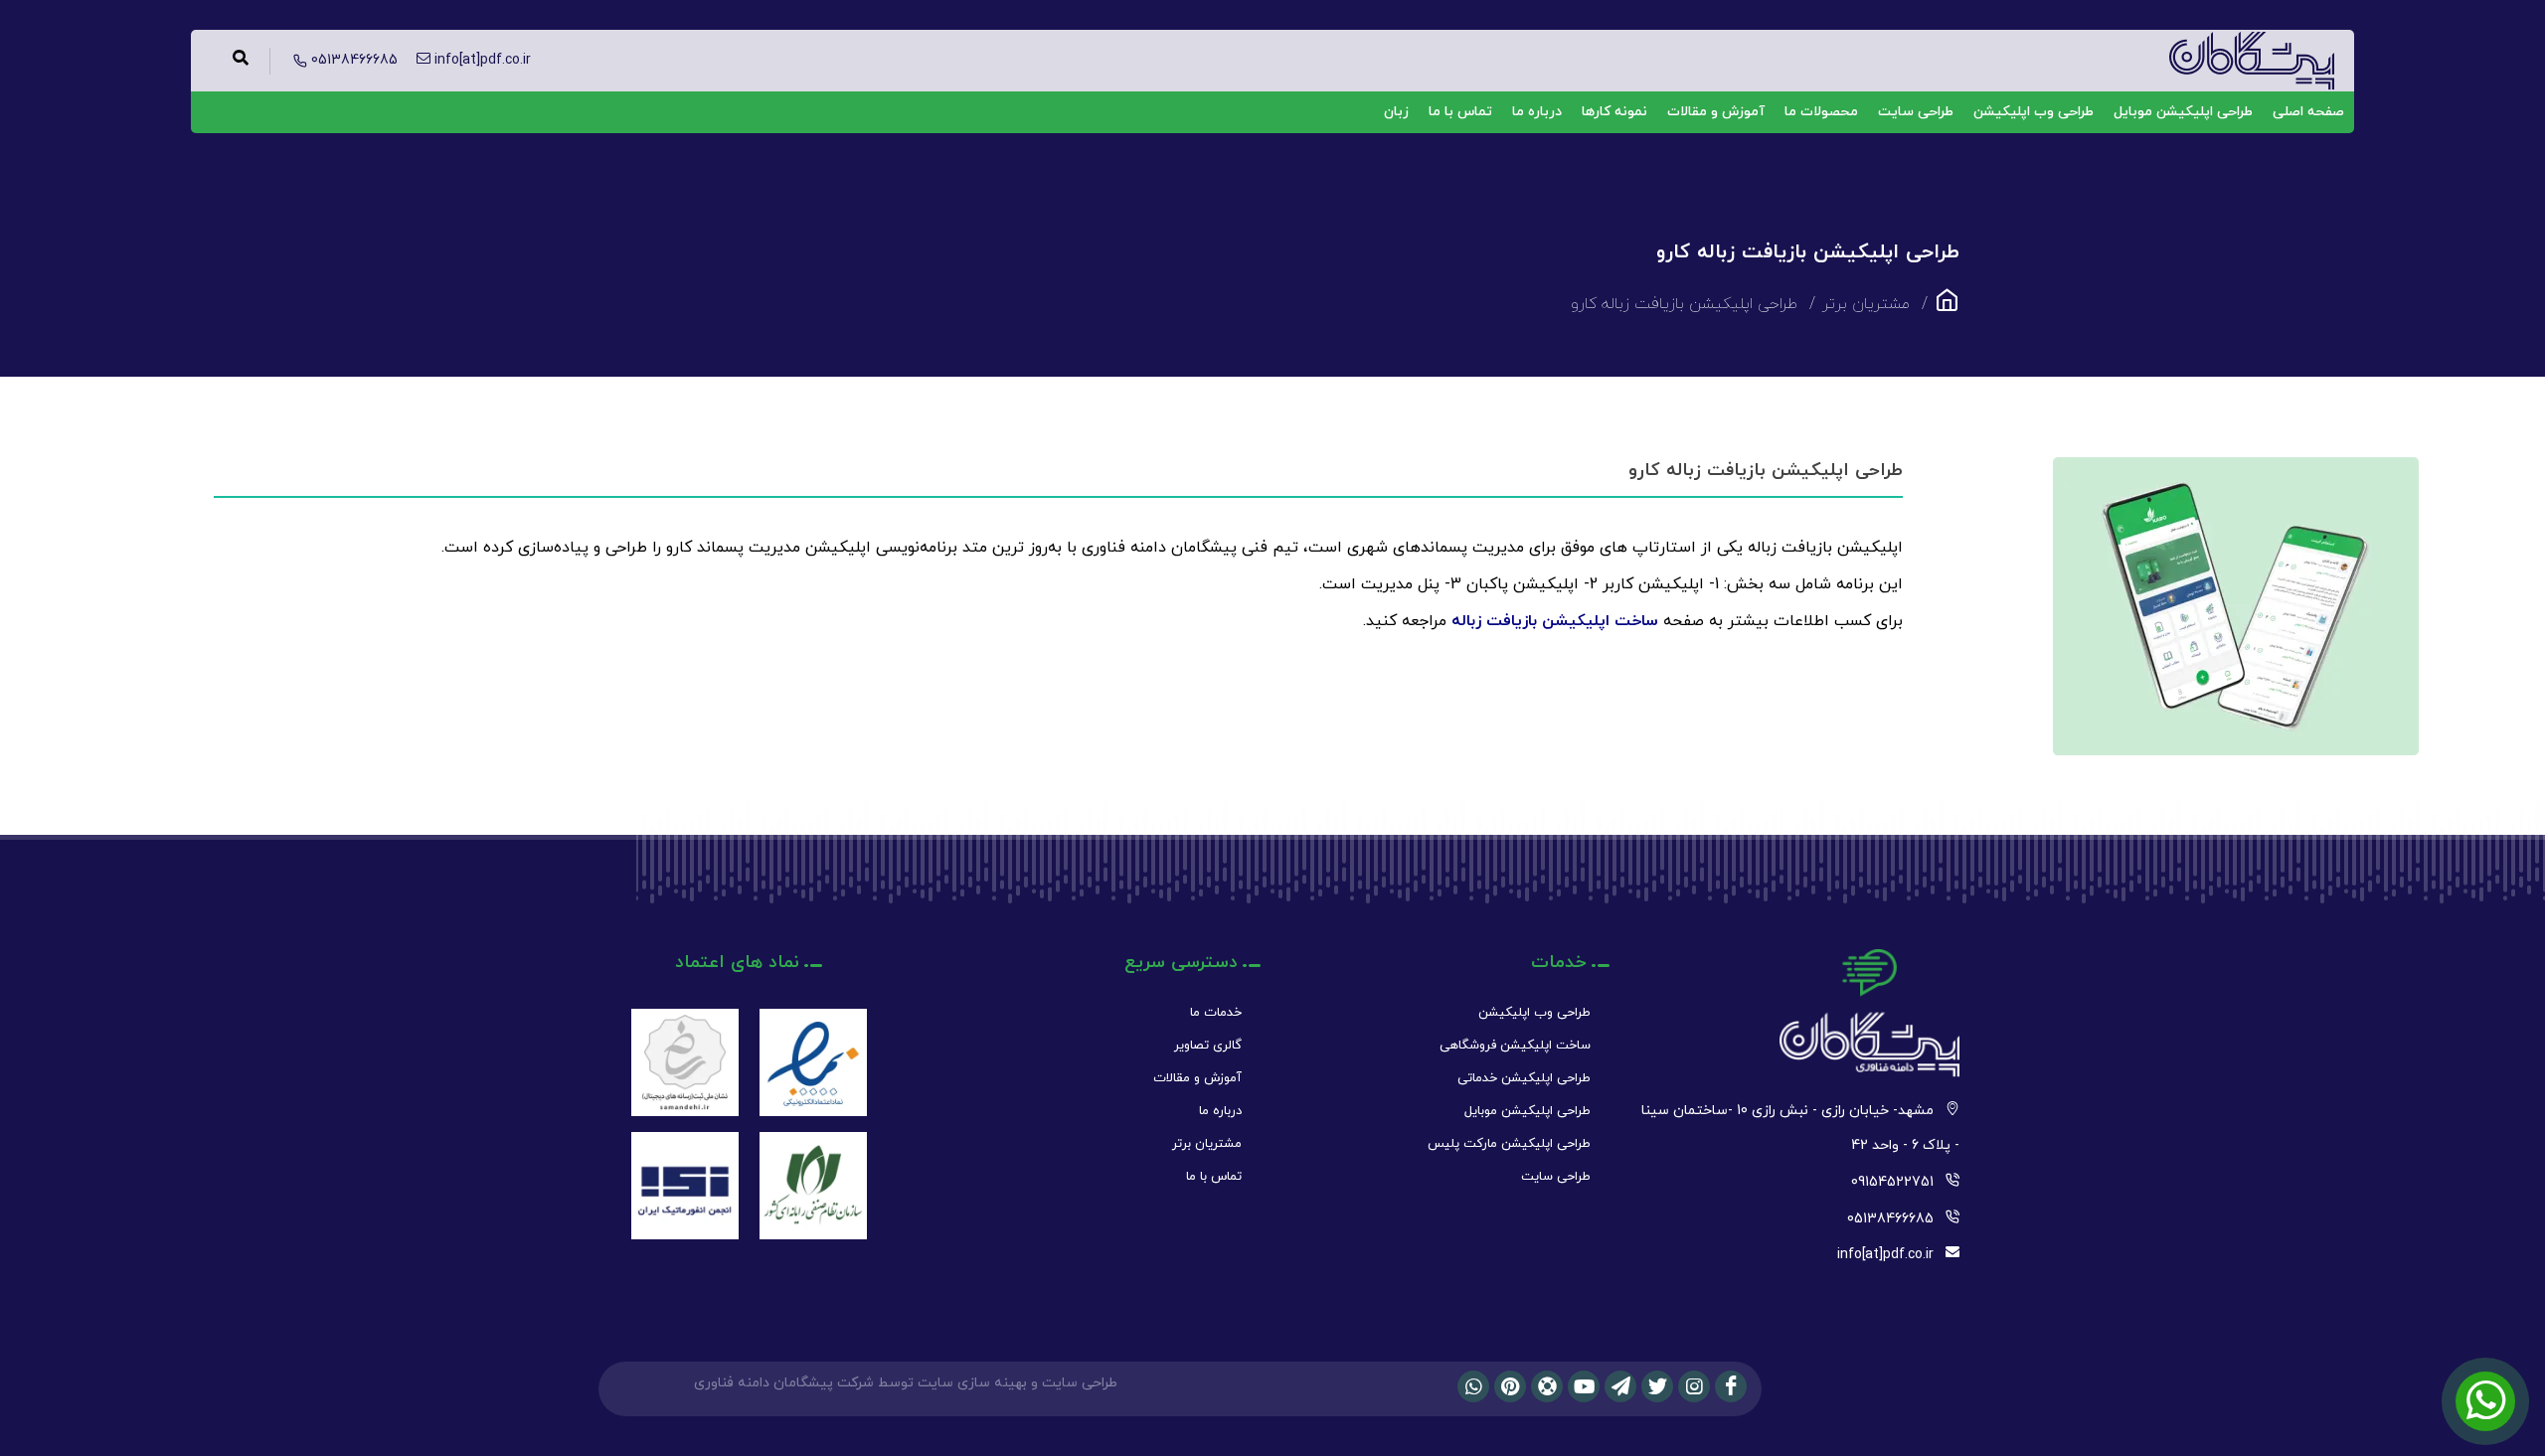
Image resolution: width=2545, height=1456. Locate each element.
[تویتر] (1657, 1386)
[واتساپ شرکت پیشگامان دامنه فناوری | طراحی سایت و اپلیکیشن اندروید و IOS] (2485, 1401)
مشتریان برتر (1207, 1144)
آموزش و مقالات (1716, 112)
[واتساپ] (1473, 1386)
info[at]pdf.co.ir (1885, 1255)
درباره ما (1537, 112)
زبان (1396, 112)
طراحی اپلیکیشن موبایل (2183, 112)
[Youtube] (1584, 1386)
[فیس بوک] (1731, 1386)
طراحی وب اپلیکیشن (2034, 112)
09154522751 (1892, 1182)
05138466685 (1890, 1219)
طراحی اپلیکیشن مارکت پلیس (1509, 1144)
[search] (241, 61)
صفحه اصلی (2308, 112)
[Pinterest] (1510, 1386)
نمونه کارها (1614, 112)
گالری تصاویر (1208, 1046)
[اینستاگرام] (1694, 1386)
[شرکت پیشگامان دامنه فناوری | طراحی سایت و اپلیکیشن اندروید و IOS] (1947, 307)
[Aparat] (1547, 1386)
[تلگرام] (1620, 1386)
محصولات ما (1821, 112)
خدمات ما (1216, 1013)
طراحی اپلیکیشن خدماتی (1524, 1078)
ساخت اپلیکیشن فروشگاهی (1515, 1046)
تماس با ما (1460, 112)
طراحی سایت (1916, 112)
